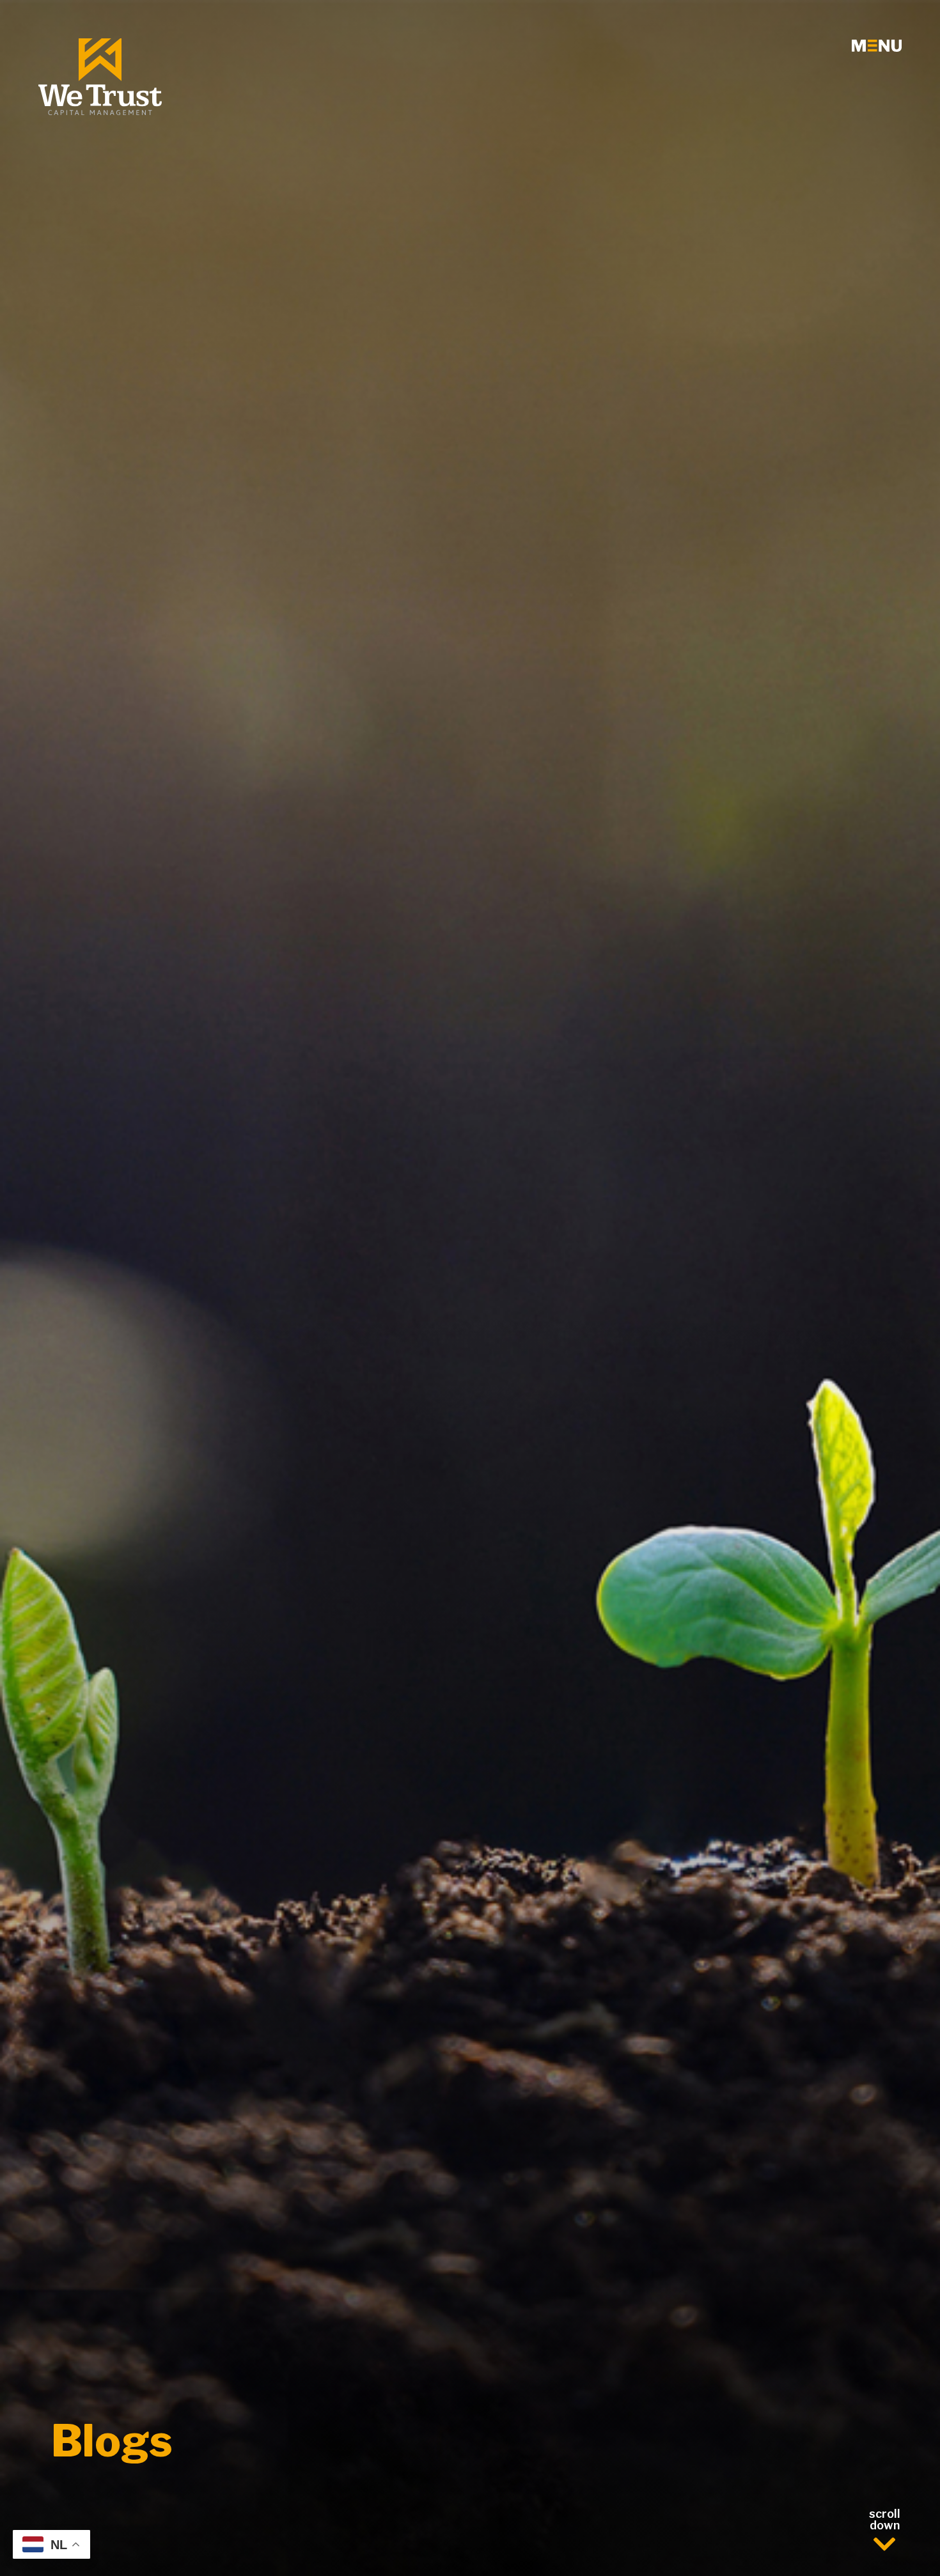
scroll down (885, 2520)
